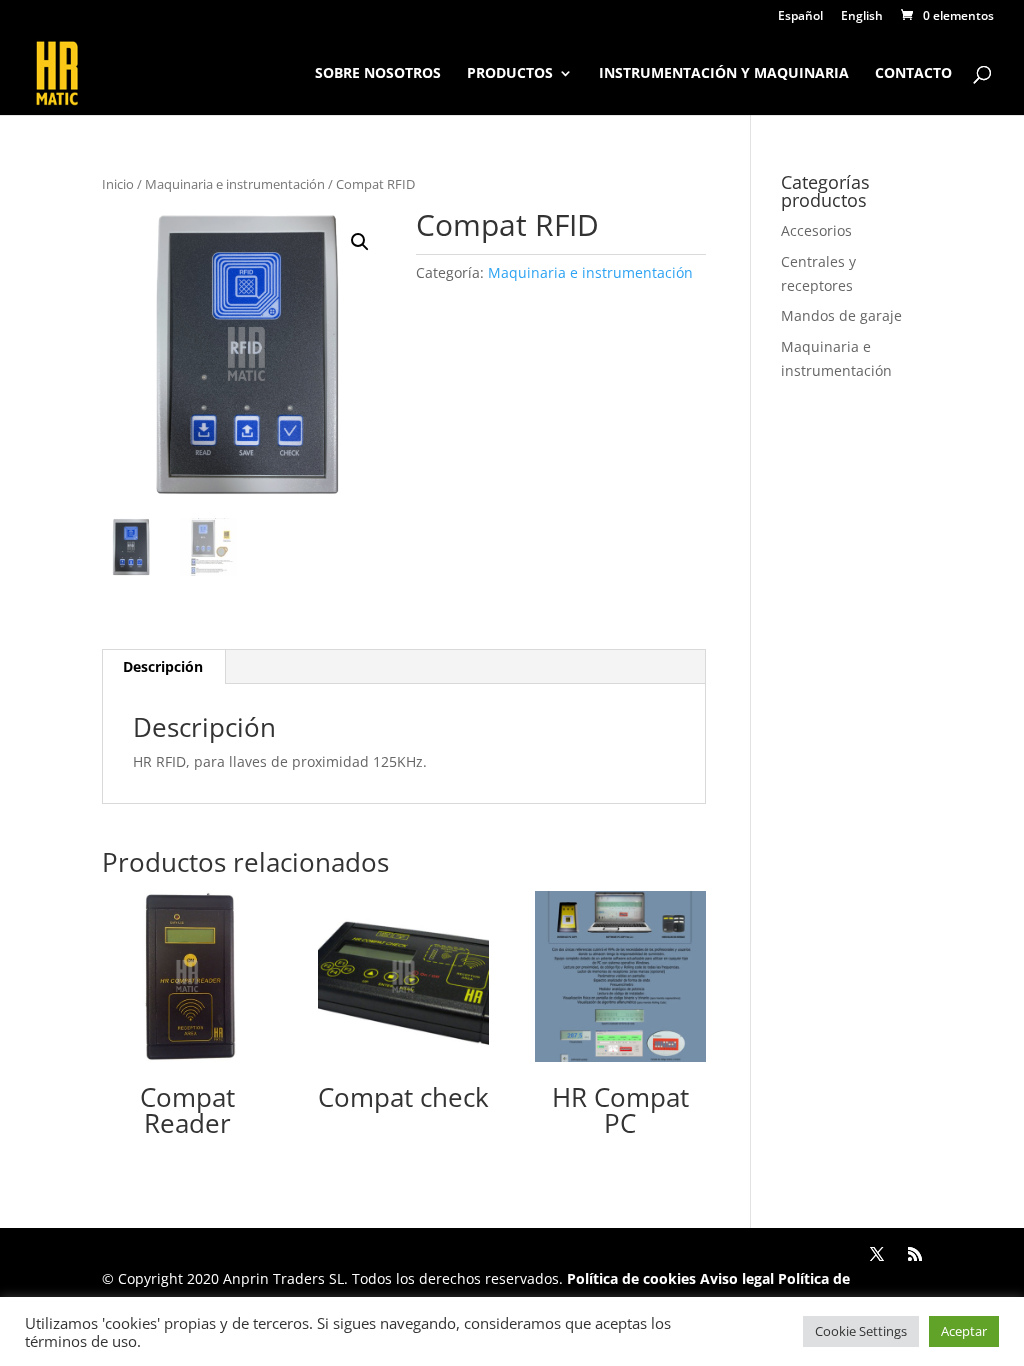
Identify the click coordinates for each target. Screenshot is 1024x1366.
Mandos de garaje (841, 315)
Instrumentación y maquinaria (724, 74)
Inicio (118, 184)
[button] (360, 242)
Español (800, 17)
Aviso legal (737, 1278)
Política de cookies (631, 1278)
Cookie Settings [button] (861, 1331)
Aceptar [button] (964, 1331)
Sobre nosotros (378, 74)
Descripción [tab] (163, 666)
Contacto (913, 74)
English (862, 17)
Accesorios (816, 230)
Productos (510, 74)
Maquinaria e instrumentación (235, 184)
